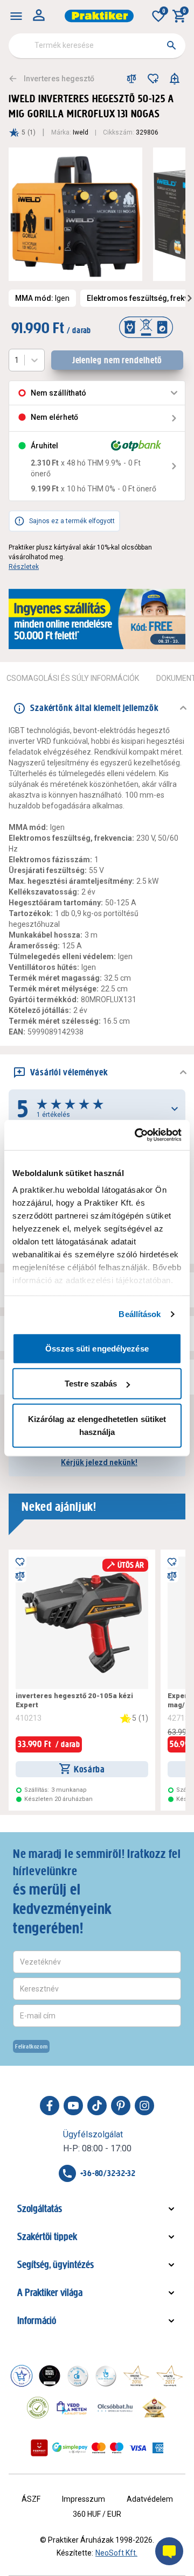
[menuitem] (16, 16)
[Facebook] (50, 2106)
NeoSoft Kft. (116, 2553)
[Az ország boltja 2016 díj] (136, 2376)
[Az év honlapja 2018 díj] (78, 2376)
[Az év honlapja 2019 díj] (106, 2376)
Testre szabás (91, 1384)
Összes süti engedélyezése (97, 1348)
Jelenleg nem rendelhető (117, 360)
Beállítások (140, 1314)
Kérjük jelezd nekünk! (99, 1462)
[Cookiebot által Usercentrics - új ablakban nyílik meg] (137, 1135)
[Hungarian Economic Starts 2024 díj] (22, 2376)
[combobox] (97, 46)
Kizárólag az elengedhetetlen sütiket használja (97, 1425)
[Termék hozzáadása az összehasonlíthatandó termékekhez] (131, 79)
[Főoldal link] (99, 16)
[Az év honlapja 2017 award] (170, 2376)
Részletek (24, 567)
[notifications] (175, 79)
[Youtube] (73, 2106)
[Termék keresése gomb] (171, 45)
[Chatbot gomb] (169, 2551)
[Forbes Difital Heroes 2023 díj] (50, 2376)
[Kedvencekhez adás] (153, 79)
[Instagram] (144, 2106)
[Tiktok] (97, 2106)
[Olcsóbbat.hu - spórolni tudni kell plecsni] (116, 2408)
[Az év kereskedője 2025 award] (154, 2408)
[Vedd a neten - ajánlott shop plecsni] (72, 2408)
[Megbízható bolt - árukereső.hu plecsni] (38, 2408)
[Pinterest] (121, 2106)
